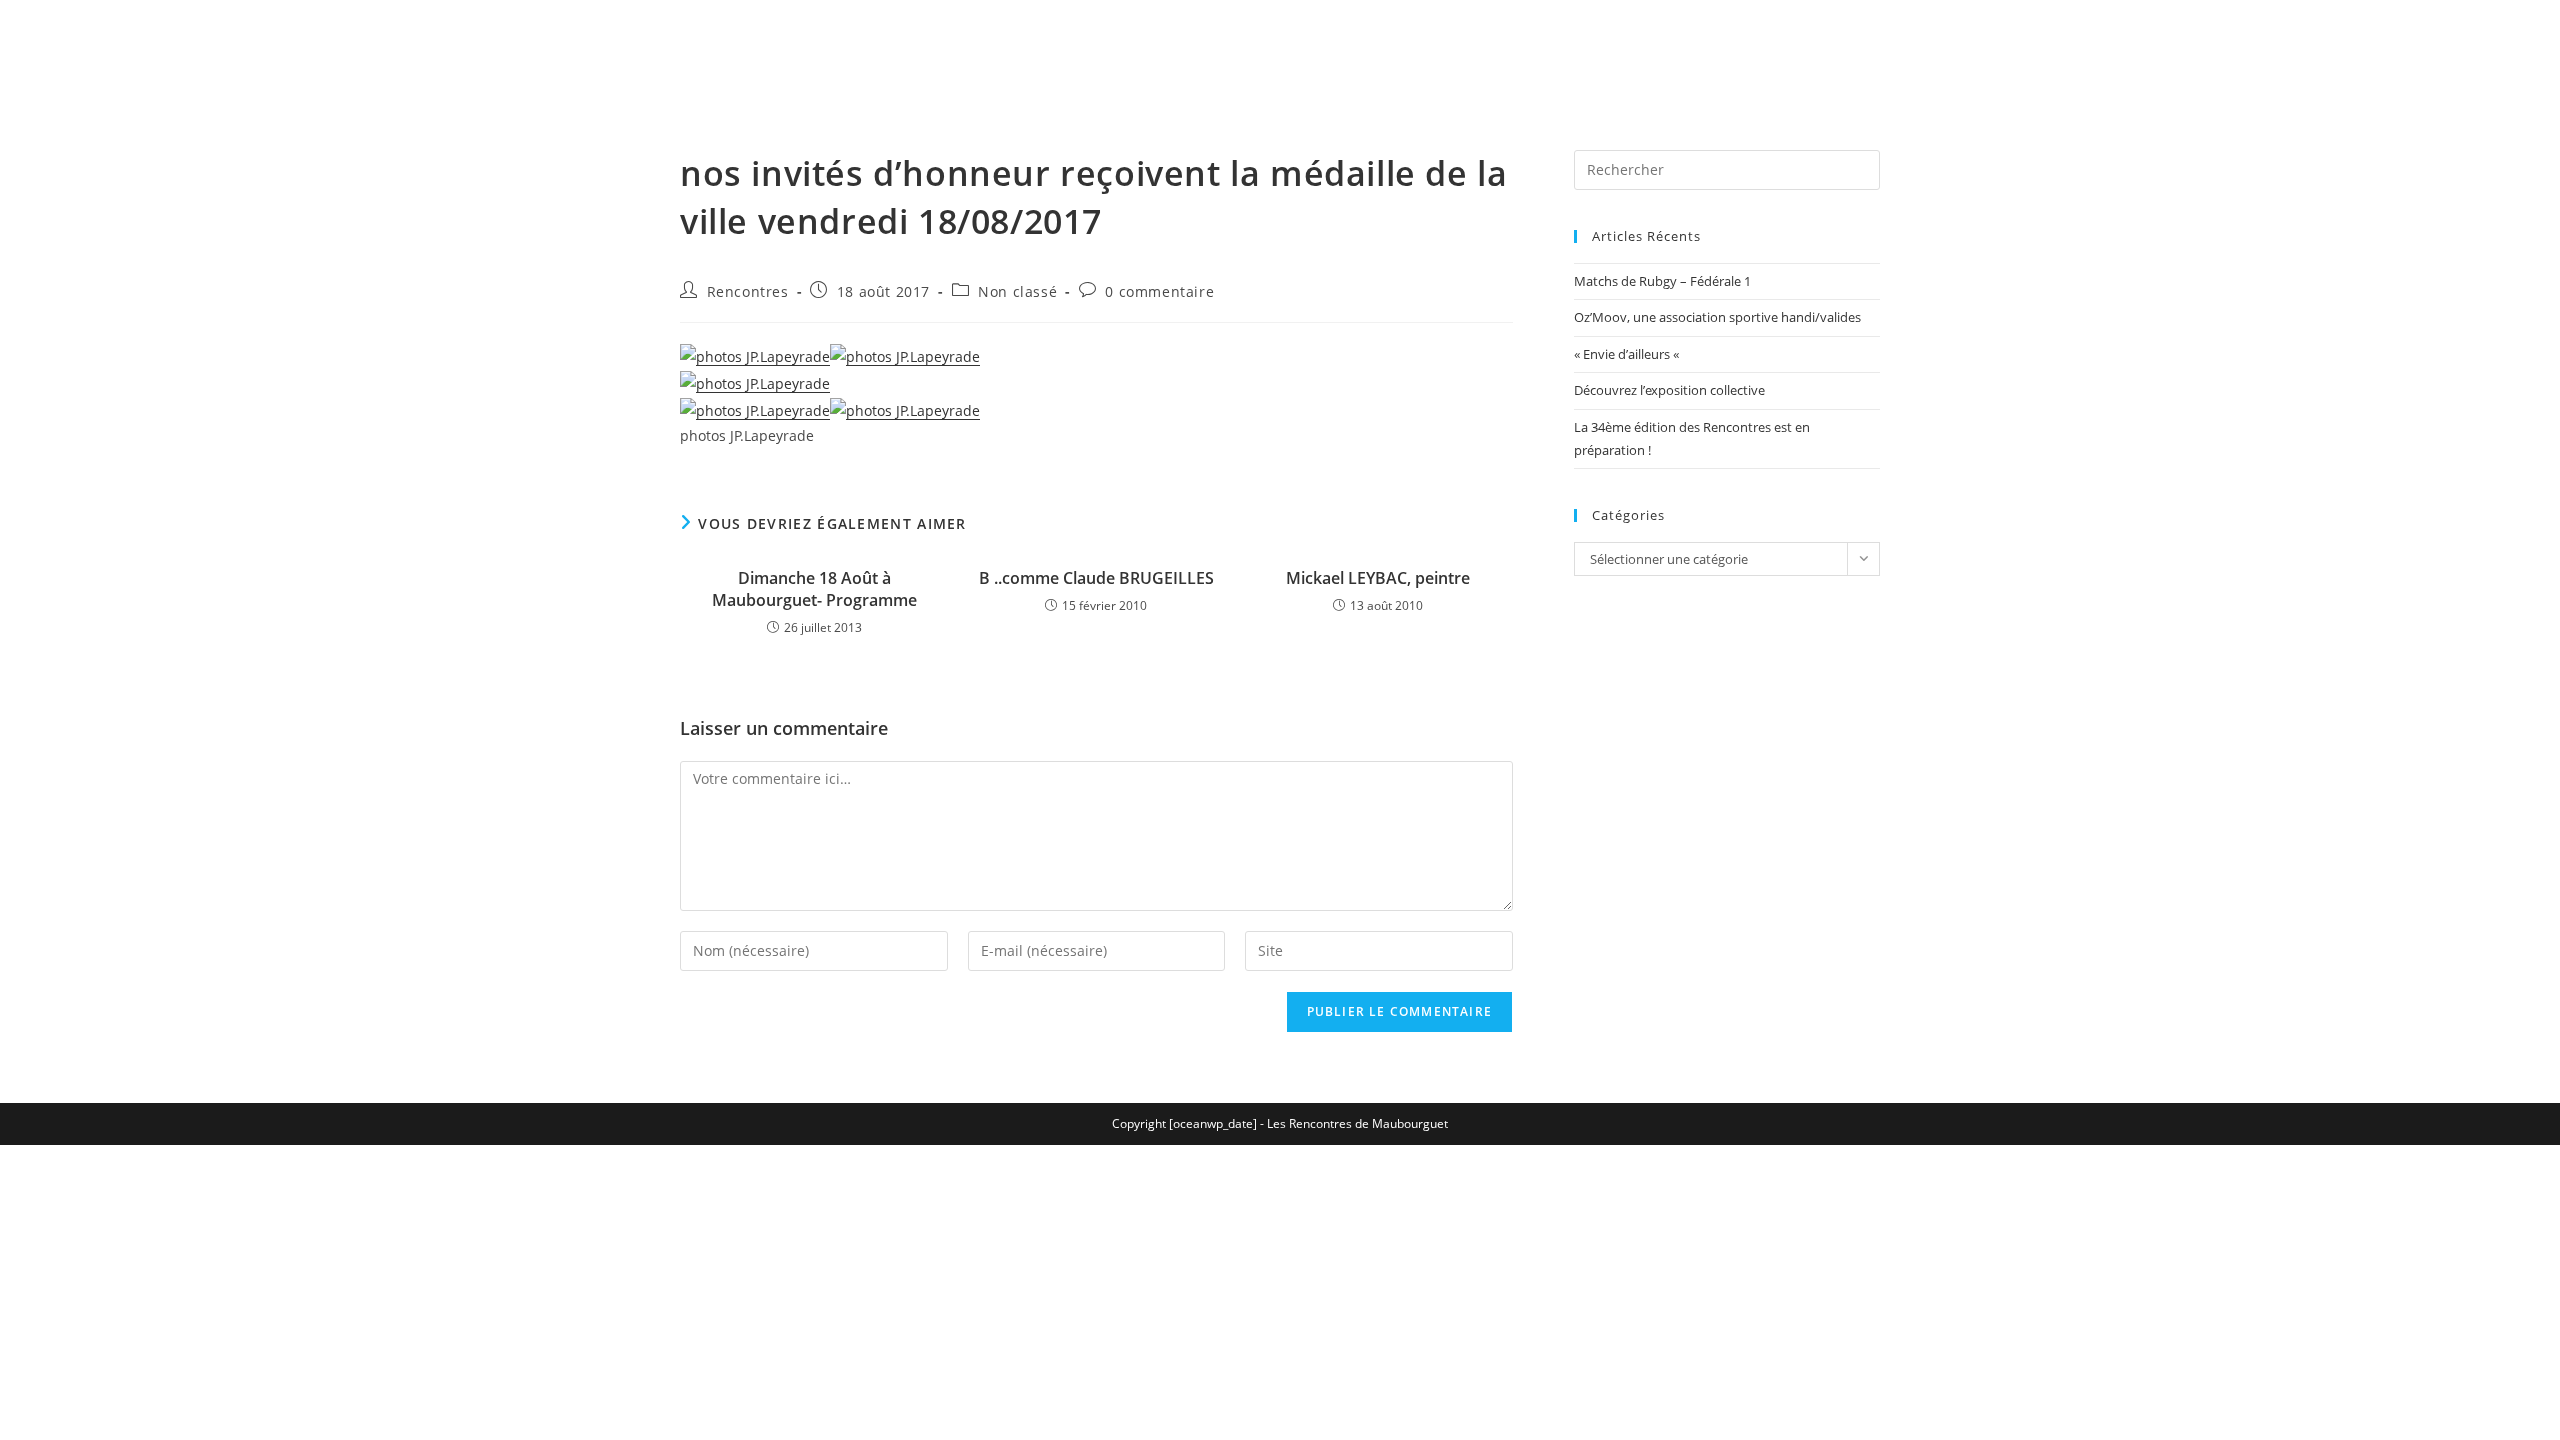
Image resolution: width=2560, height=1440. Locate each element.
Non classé (1017, 291)
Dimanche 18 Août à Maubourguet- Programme (814, 589)
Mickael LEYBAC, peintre (1378, 578)
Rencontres (748, 291)
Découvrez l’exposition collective (1669, 390)
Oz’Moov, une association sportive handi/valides (1717, 317)
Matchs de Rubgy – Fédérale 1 (1662, 281)
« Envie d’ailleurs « (1628, 354)
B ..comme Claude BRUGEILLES (1096, 578)
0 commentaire (1159, 291)
